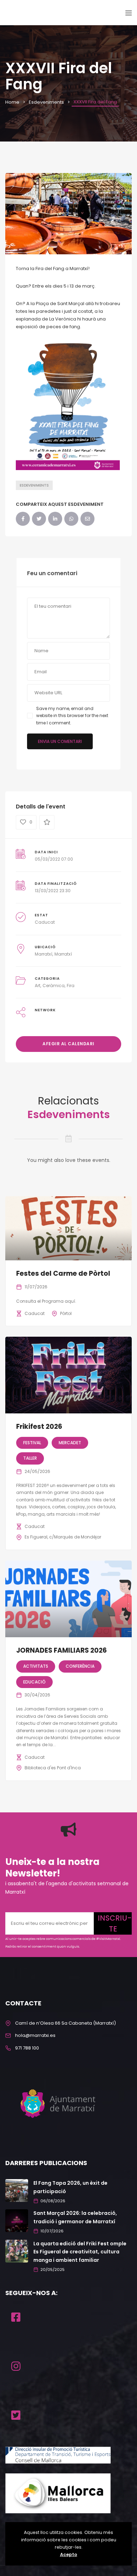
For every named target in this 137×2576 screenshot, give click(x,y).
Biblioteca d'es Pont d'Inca (53, 1768)
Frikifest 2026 (39, 1427)
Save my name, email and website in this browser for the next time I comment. (72, 716)
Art (38, 986)
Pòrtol (66, 1313)
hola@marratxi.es (35, 2035)
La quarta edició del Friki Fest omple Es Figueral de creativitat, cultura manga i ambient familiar (80, 2252)
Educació (34, 1682)
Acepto (69, 2554)
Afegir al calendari (68, 1044)
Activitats (36, 1666)
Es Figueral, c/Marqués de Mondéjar (63, 1537)
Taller (30, 1458)
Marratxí (44, 954)
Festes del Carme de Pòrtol (63, 1273)
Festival (32, 1443)
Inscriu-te (115, 1923)
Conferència (80, 1666)
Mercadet (70, 1443)
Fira (71, 986)
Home (12, 102)
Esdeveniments (46, 102)
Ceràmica (54, 986)
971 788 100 (27, 2048)
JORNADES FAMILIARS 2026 (61, 1650)
